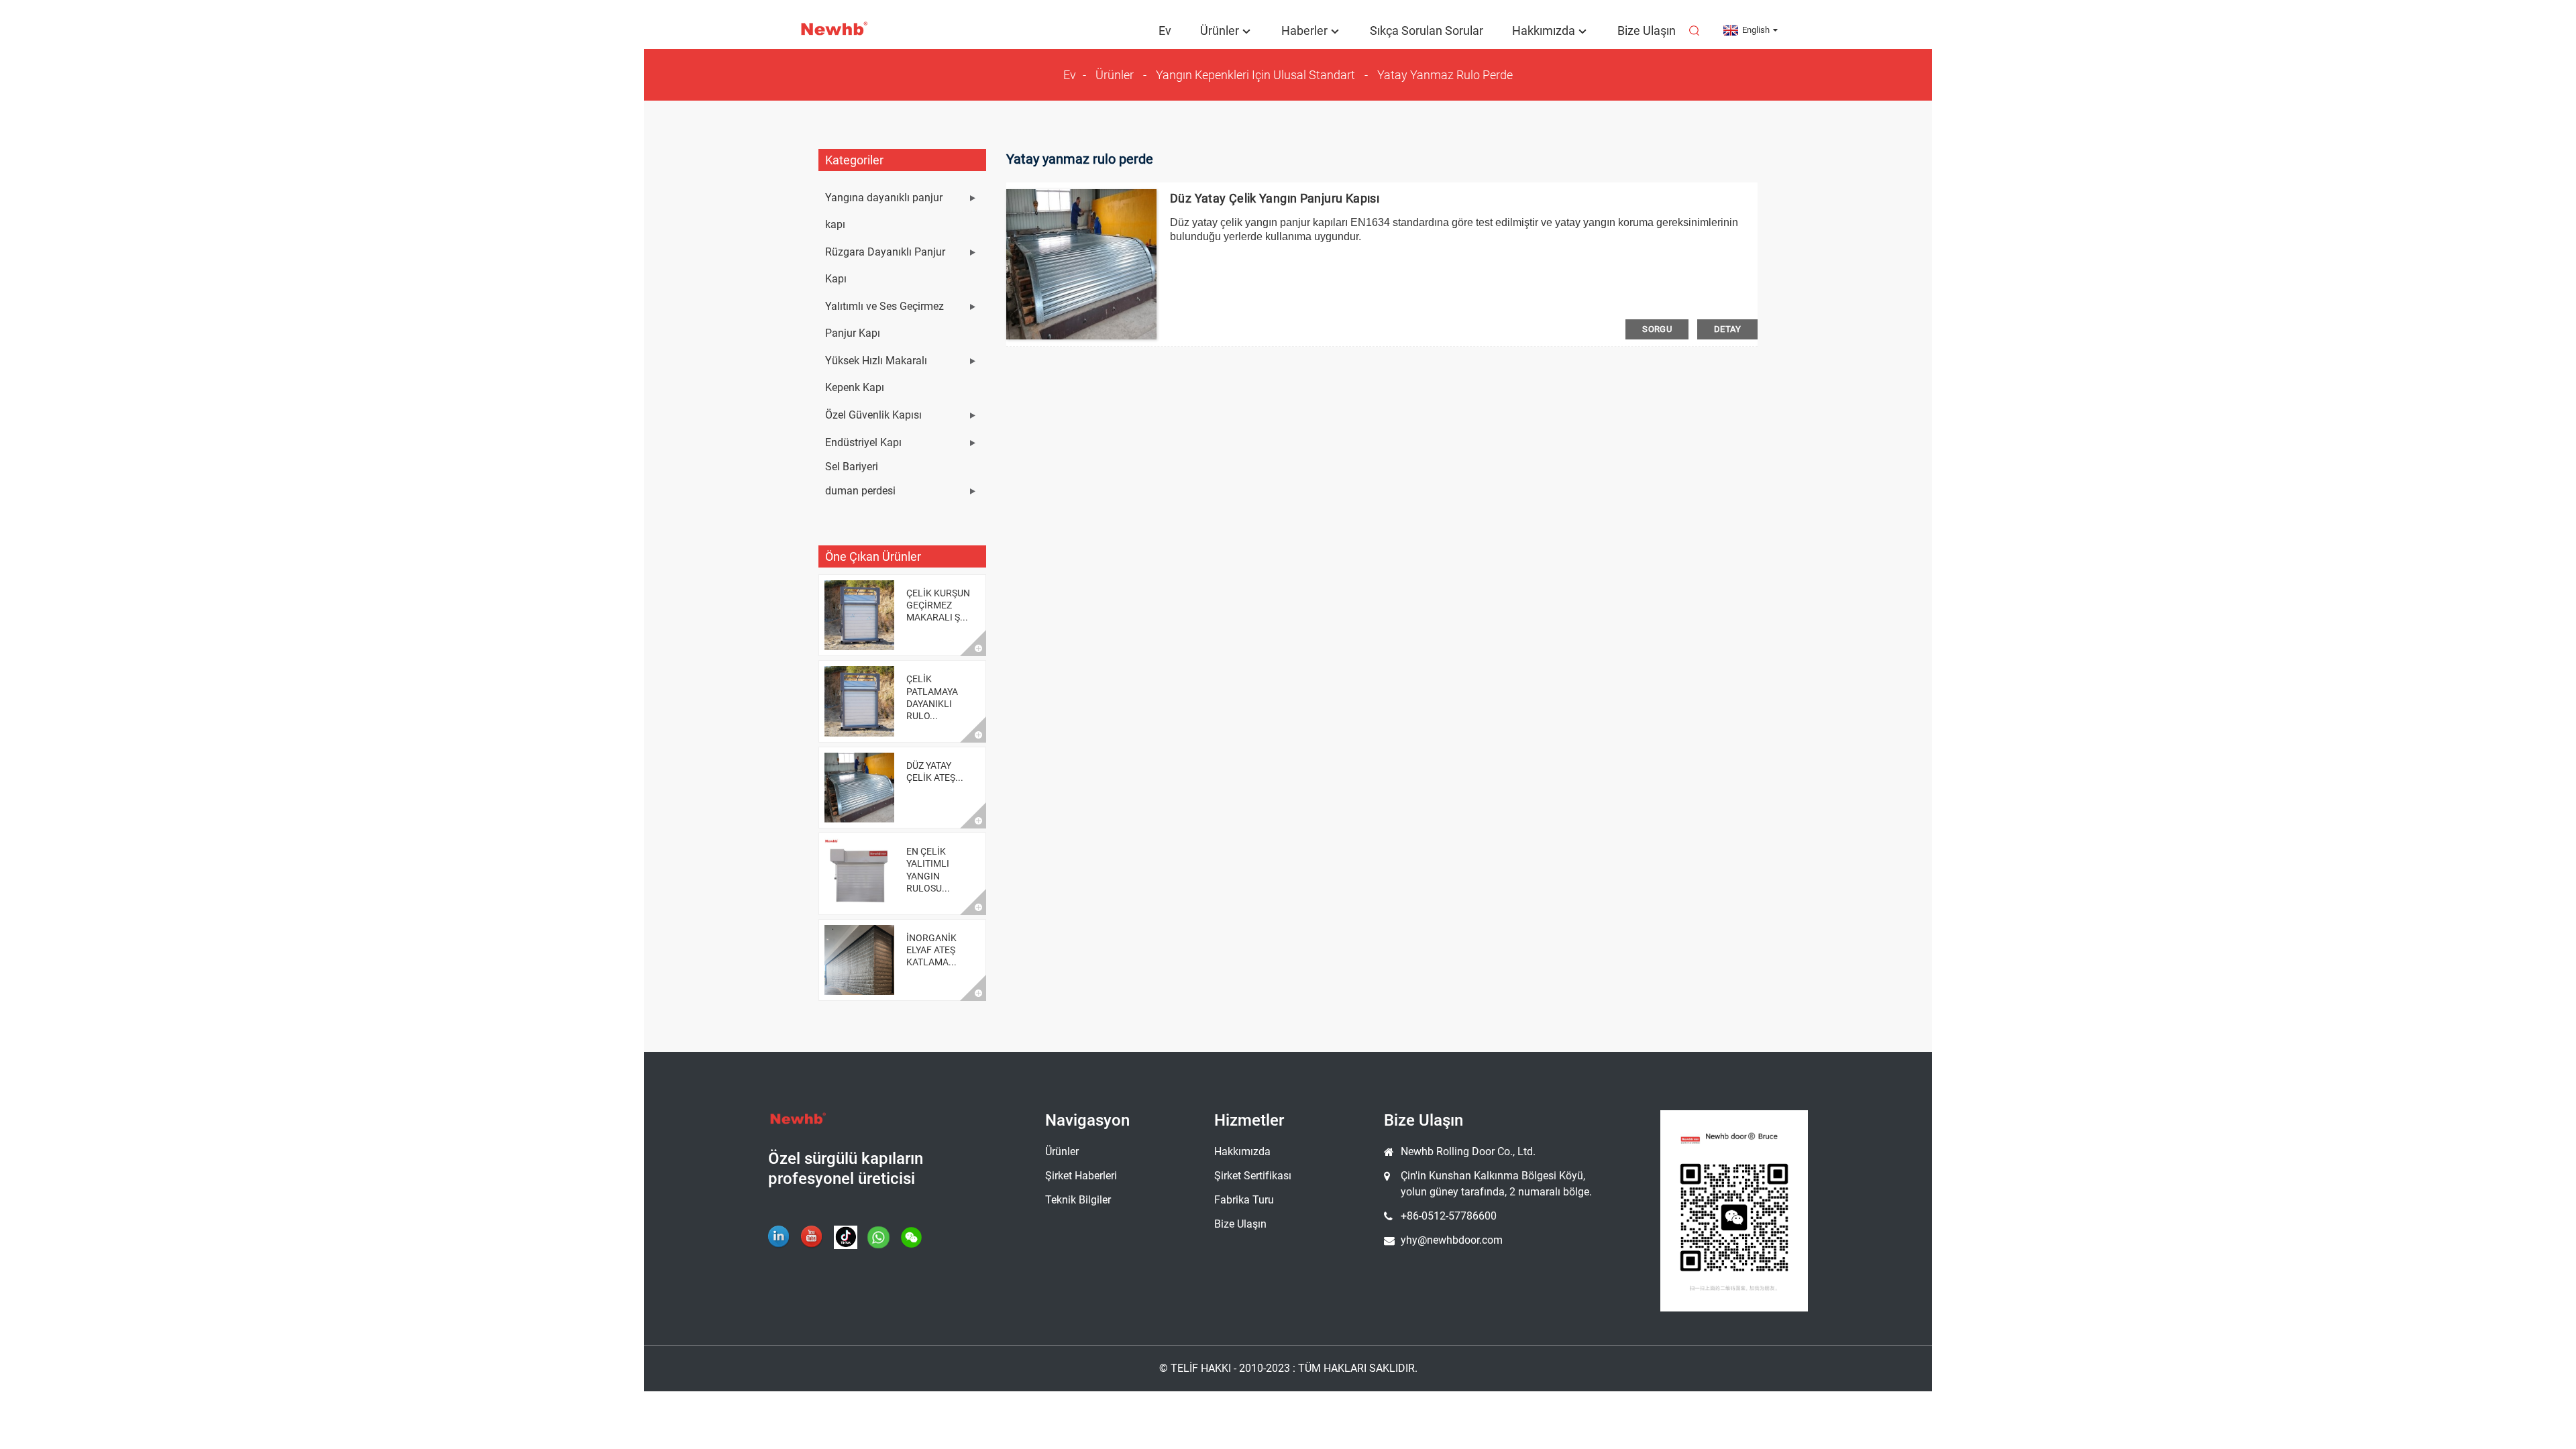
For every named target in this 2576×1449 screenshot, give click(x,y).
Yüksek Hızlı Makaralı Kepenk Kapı (876, 374)
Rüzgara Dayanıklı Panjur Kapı (885, 265)
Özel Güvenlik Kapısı (873, 415)
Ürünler (1220, 31)
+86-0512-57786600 (1449, 1216)
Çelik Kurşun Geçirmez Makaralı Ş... (938, 605)
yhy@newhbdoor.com (1452, 1240)
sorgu (1657, 329)
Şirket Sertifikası (1253, 1176)
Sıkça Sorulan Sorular (1427, 31)
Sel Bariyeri (852, 467)
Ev (1165, 31)
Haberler (1304, 31)
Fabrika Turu (1244, 1200)
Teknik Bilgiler (1078, 1200)
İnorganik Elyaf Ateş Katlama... (931, 950)
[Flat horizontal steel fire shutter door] (1081, 264)
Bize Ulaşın (1647, 31)
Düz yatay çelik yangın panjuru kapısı (1275, 198)
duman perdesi (860, 491)
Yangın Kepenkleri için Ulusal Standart (1255, 75)
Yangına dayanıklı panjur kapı (884, 211)
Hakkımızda (1544, 31)
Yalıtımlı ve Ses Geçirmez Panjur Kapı (884, 320)
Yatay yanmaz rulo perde (1445, 75)
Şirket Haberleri (1081, 1176)
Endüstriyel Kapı (863, 442)
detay (1727, 329)
